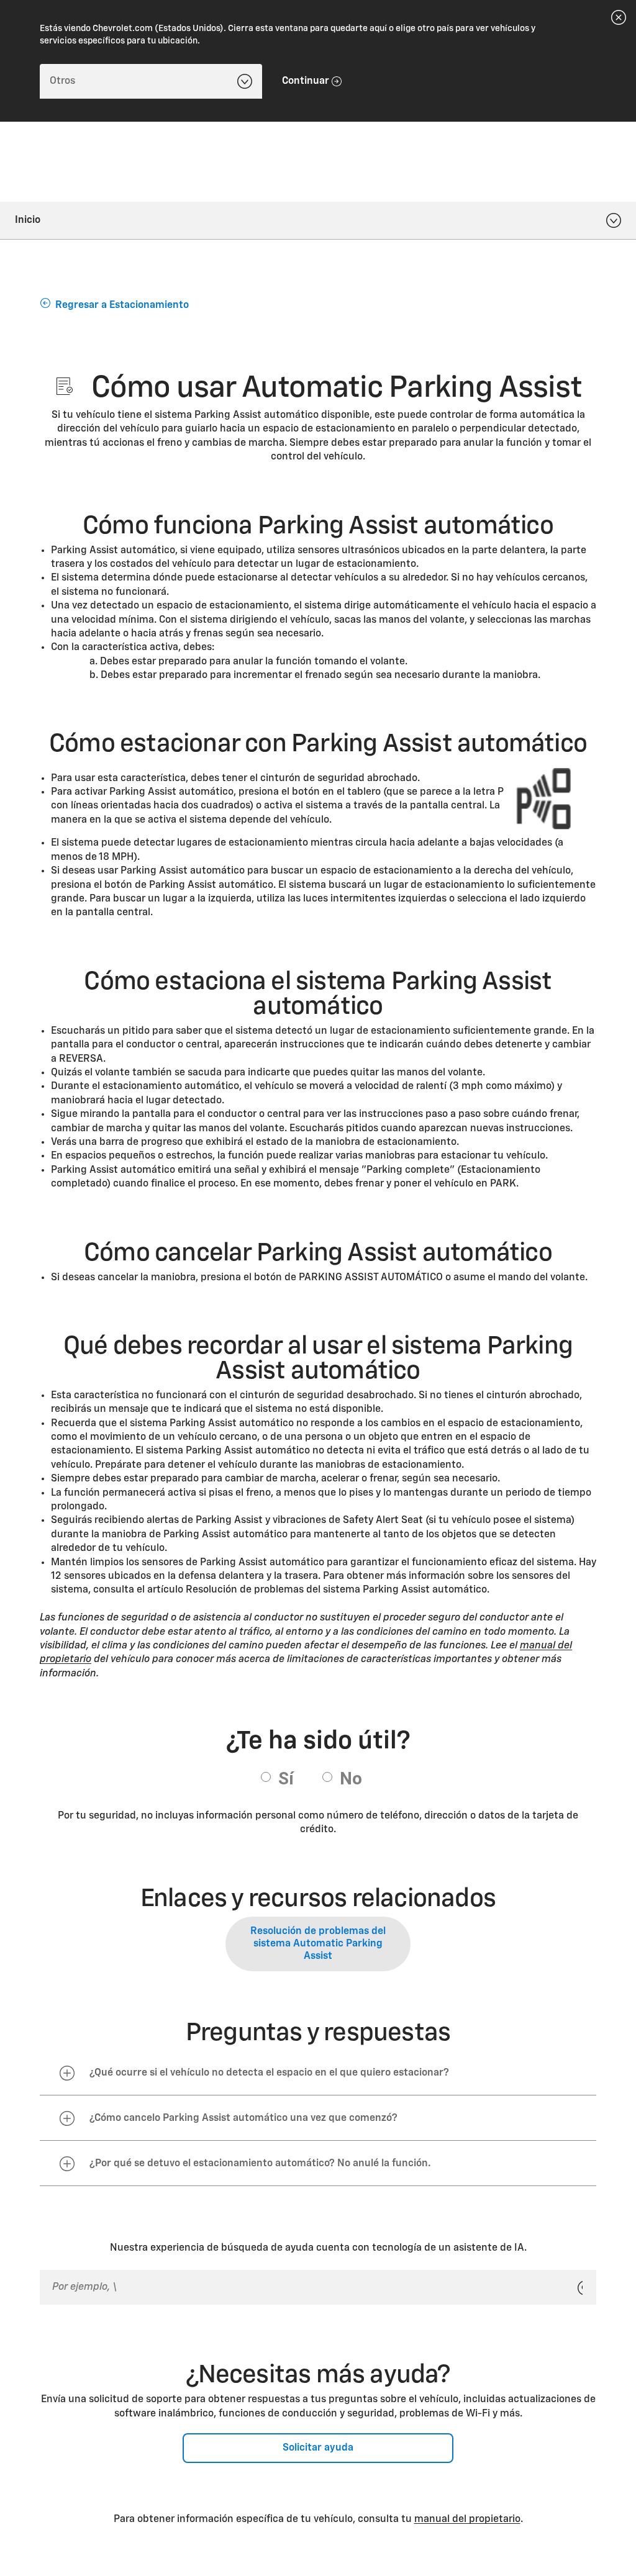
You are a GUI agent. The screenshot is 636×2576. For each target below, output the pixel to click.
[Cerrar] (619, 17)
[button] (318, 2073)
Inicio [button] (28, 220)
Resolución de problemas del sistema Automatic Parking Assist (318, 1944)
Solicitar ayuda (318, 2448)
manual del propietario (467, 2520)
